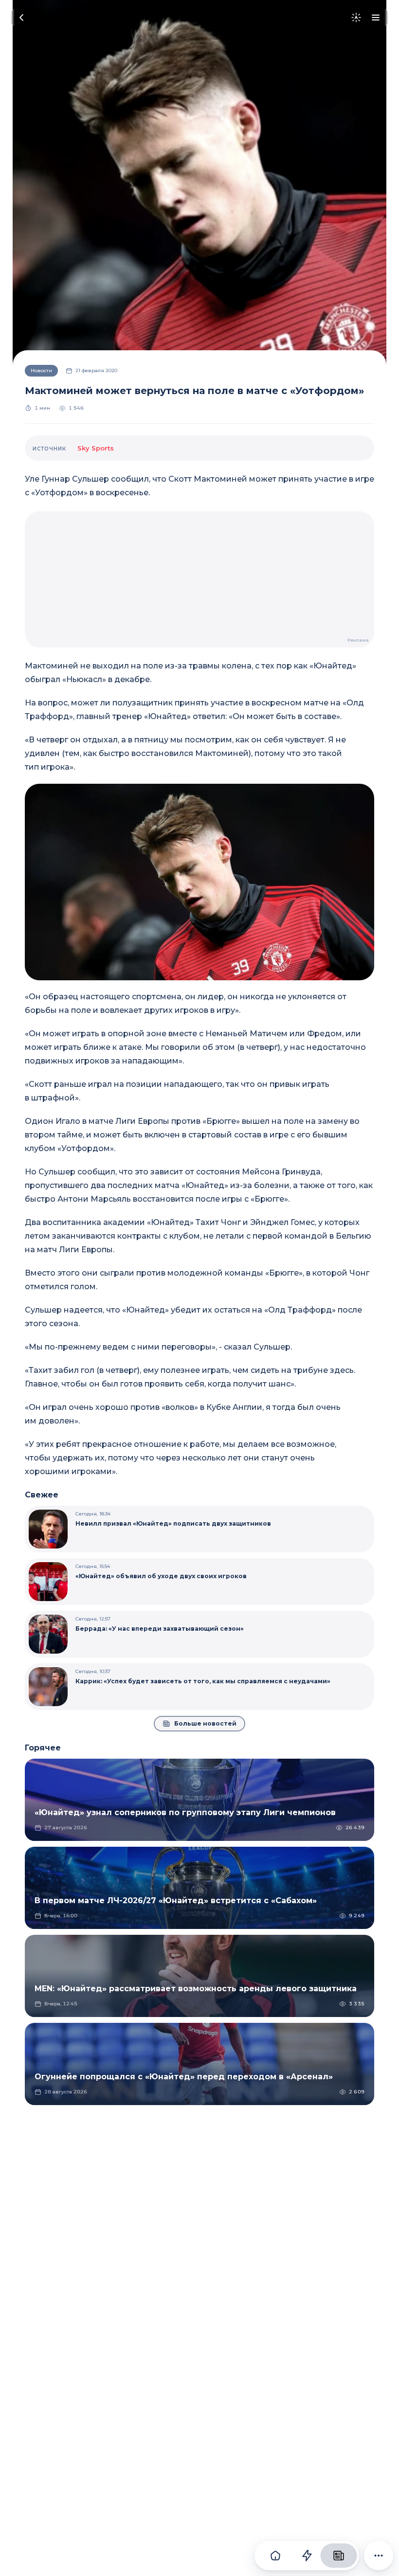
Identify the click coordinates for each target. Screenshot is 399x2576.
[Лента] (307, 2556)
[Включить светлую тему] (356, 18)
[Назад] (21, 18)
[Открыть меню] (376, 18)
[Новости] (338, 2556)
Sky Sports (96, 448)
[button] (199, 882)
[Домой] (275, 2556)
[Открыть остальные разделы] (379, 2556)
